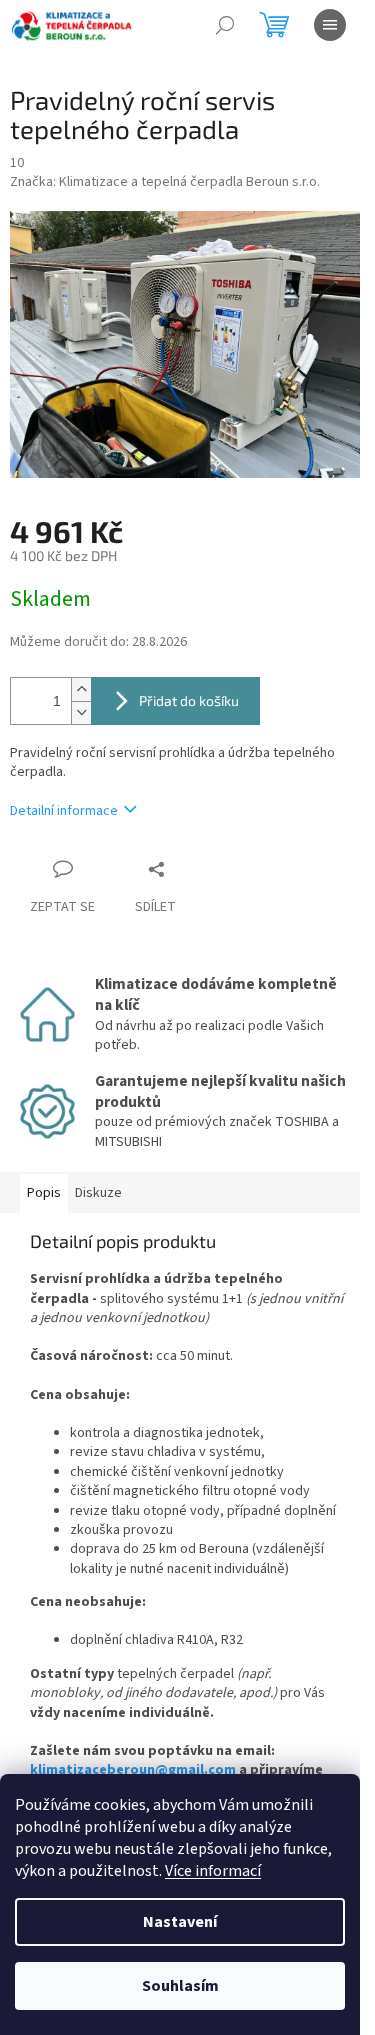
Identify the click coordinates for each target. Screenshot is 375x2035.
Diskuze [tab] (98, 1193)
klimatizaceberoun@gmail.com (133, 1770)
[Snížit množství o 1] (81, 712)
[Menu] (330, 25)
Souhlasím (180, 1986)
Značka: (165, 182)
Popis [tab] (44, 1193)
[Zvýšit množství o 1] (81, 689)
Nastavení (180, 1922)
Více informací (213, 1871)
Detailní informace (64, 811)
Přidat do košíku (189, 700)
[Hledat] (225, 25)
